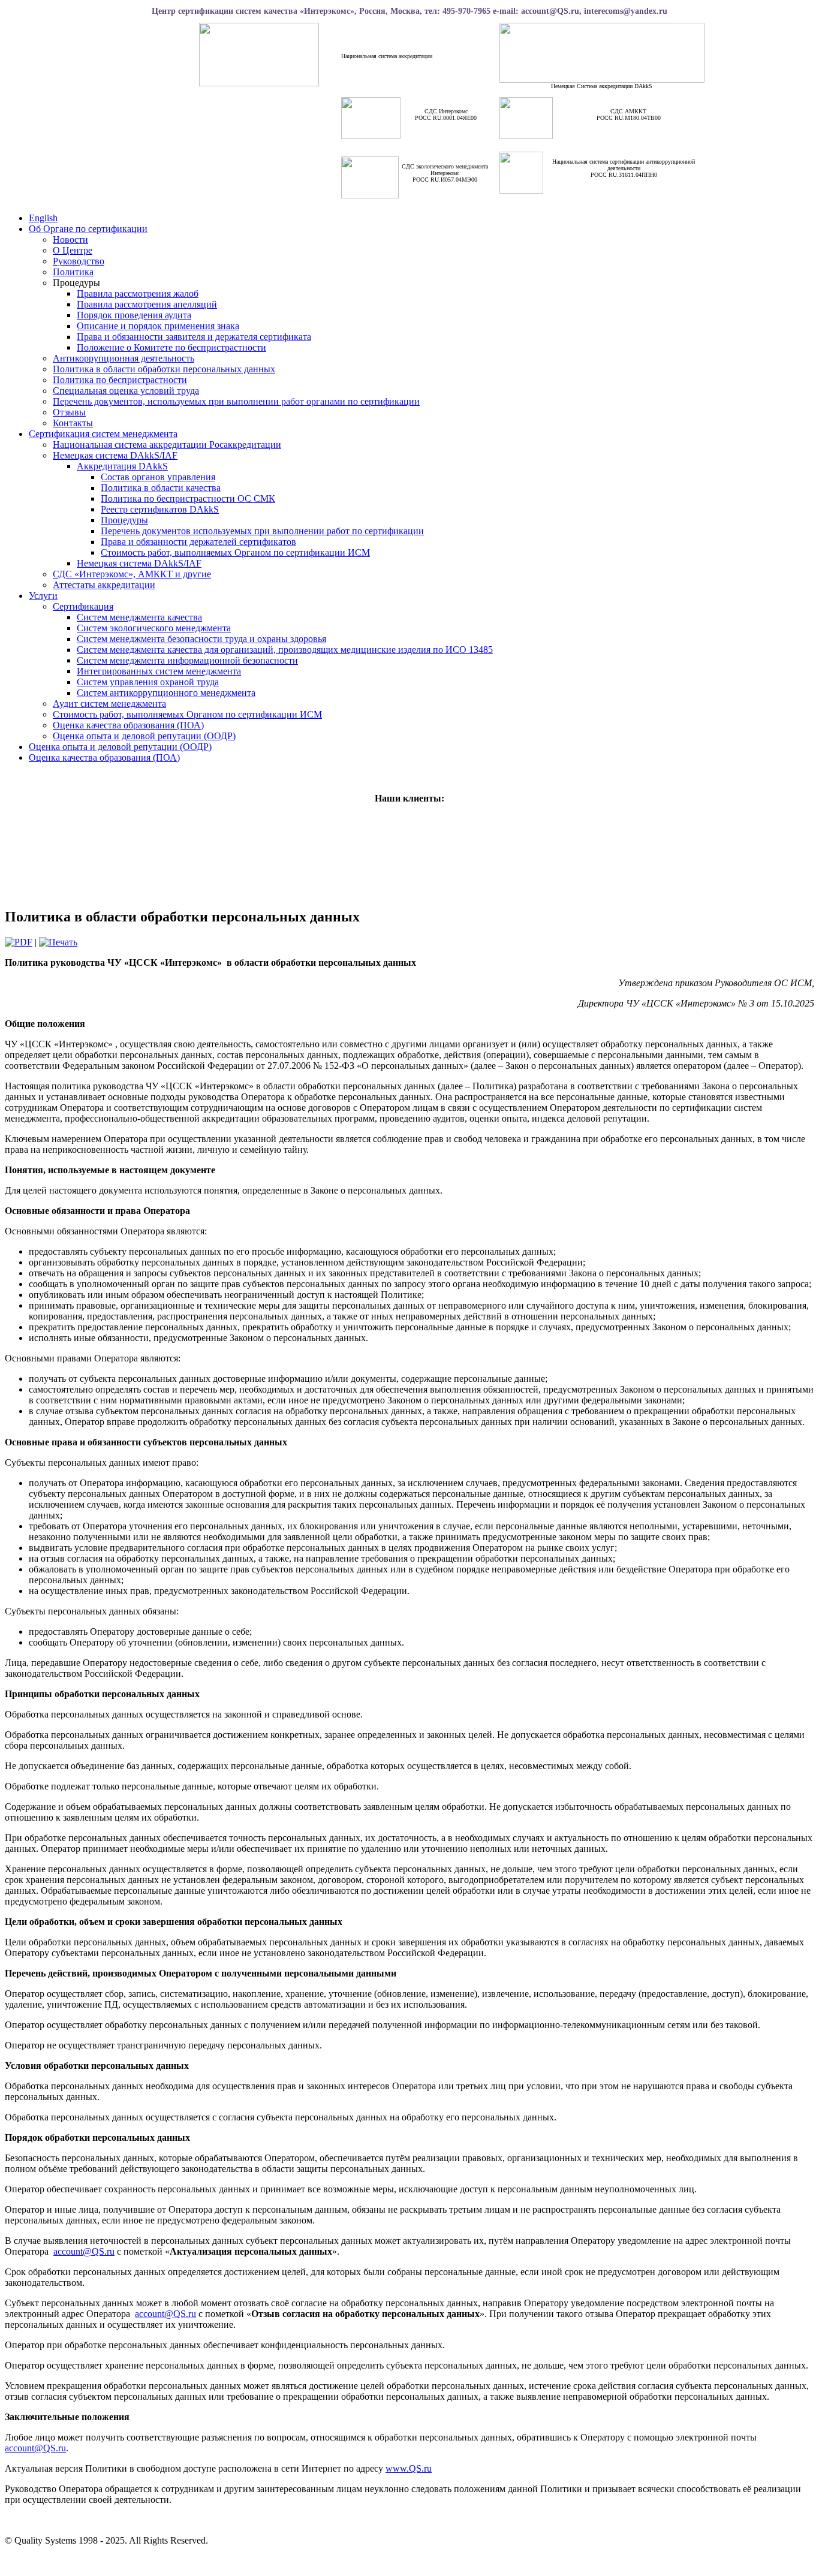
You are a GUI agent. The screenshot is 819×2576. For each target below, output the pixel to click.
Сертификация (83, 606)
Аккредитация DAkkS (122, 466)
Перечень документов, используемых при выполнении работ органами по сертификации (236, 401)
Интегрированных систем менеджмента (159, 671)
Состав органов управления (158, 477)
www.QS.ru (409, 2468)
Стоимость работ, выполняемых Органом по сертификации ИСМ (235, 552)
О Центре (73, 250)
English (43, 218)
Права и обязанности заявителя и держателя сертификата (194, 337)
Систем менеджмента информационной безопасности (187, 660)
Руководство (79, 261)
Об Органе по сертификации (88, 229)
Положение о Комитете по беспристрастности (171, 347)
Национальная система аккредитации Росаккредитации (167, 445)
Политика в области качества (161, 488)
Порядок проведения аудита (134, 315)
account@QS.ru (84, 2251)
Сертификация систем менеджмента (103, 434)
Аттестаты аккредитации (104, 585)
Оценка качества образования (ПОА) (128, 725)
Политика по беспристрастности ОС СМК (188, 498)
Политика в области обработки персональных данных (164, 369)
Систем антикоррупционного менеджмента (166, 693)
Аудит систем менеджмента (109, 703)
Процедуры (124, 520)
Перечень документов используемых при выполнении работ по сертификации (262, 531)
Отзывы (69, 412)
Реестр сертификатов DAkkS (160, 509)
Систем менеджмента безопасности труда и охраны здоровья (201, 639)
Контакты (73, 423)
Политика (73, 272)
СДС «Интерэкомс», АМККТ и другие (132, 574)
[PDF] (19, 942)
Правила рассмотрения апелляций (147, 304)
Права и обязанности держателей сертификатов (198, 542)
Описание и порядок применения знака (158, 326)
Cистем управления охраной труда (148, 682)
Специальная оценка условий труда (126, 391)
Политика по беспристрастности (120, 380)
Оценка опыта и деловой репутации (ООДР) (144, 736)
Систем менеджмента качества (139, 617)
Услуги (43, 596)
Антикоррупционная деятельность (124, 358)
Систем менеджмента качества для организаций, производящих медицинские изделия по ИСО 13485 (285, 650)
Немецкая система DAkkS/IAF (115, 455)
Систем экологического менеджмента (154, 628)
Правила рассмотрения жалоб (138, 293)
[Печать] (58, 942)
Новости (70, 239)
